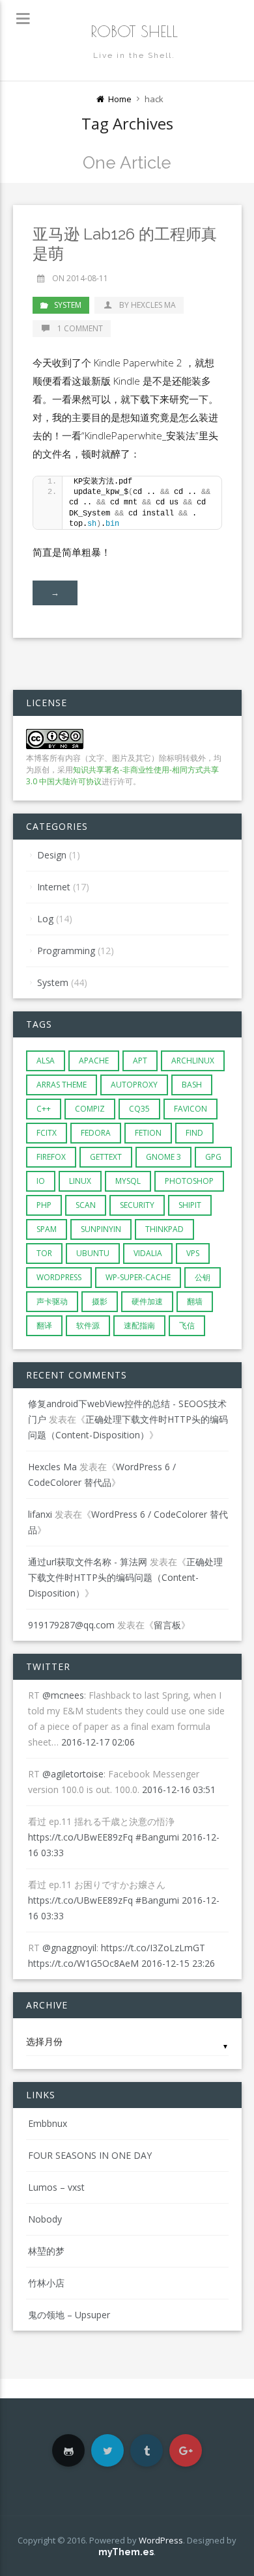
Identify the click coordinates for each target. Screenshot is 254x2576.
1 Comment (79, 328)
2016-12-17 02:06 (98, 1742)
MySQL (128, 1181)
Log (45, 919)
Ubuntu (93, 1253)
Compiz (90, 1109)
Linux (80, 1181)
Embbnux (48, 2123)
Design (52, 855)
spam (47, 1229)
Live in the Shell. (134, 55)
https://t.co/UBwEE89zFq (80, 1837)
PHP (44, 1205)
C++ (44, 1109)
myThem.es (126, 2552)
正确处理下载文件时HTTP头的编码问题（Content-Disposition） (125, 1577)
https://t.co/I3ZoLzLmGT (153, 1948)
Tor (44, 1253)
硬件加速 (147, 1301)
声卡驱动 (52, 1301)
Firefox (51, 1157)
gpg (213, 1157)
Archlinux (193, 1061)
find (194, 1133)
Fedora (96, 1133)
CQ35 (139, 1109)
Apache (94, 1061)
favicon (190, 1109)
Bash (192, 1085)
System (68, 305)
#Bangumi (157, 1837)
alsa (46, 1061)
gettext (106, 1157)
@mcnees (63, 1695)
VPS (193, 1253)
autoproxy (134, 1085)
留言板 (167, 1625)
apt (140, 1061)
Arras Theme (62, 1085)
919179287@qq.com (71, 1625)
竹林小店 (46, 2283)
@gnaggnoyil (69, 1948)
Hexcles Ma (52, 1467)
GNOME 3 (163, 1157)
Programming (66, 951)
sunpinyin (101, 1229)
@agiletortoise (73, 1774)
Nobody (45, 2219)
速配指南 (139, 1325)
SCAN (86, 1205)
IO (41, 1181)
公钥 (203, 1277)
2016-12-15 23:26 (178, 1963)
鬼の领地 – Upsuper (69, 2315)
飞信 (187, 1325)
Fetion (148, 1133)
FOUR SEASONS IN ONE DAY (90, 2155)
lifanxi (40, 1514)
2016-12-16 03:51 (179, 1789)
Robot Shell (134, 31)
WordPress (59, 1277)
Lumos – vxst (56, 2187)
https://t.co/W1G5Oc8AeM (83, 1963)
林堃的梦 (46, 2251)
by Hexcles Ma (147, 305)
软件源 (88, 1325)
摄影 (100, 1301)
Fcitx (47, 1133)
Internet (54, 887)
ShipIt (190, 1205)
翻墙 (195, 1301)
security (137, 1205)
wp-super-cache (138, 1277)
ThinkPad (164, 1229)
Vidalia (148, 1253)
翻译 (44, 1325)
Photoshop (189, 1181)
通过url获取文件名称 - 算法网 (88, 1562)
